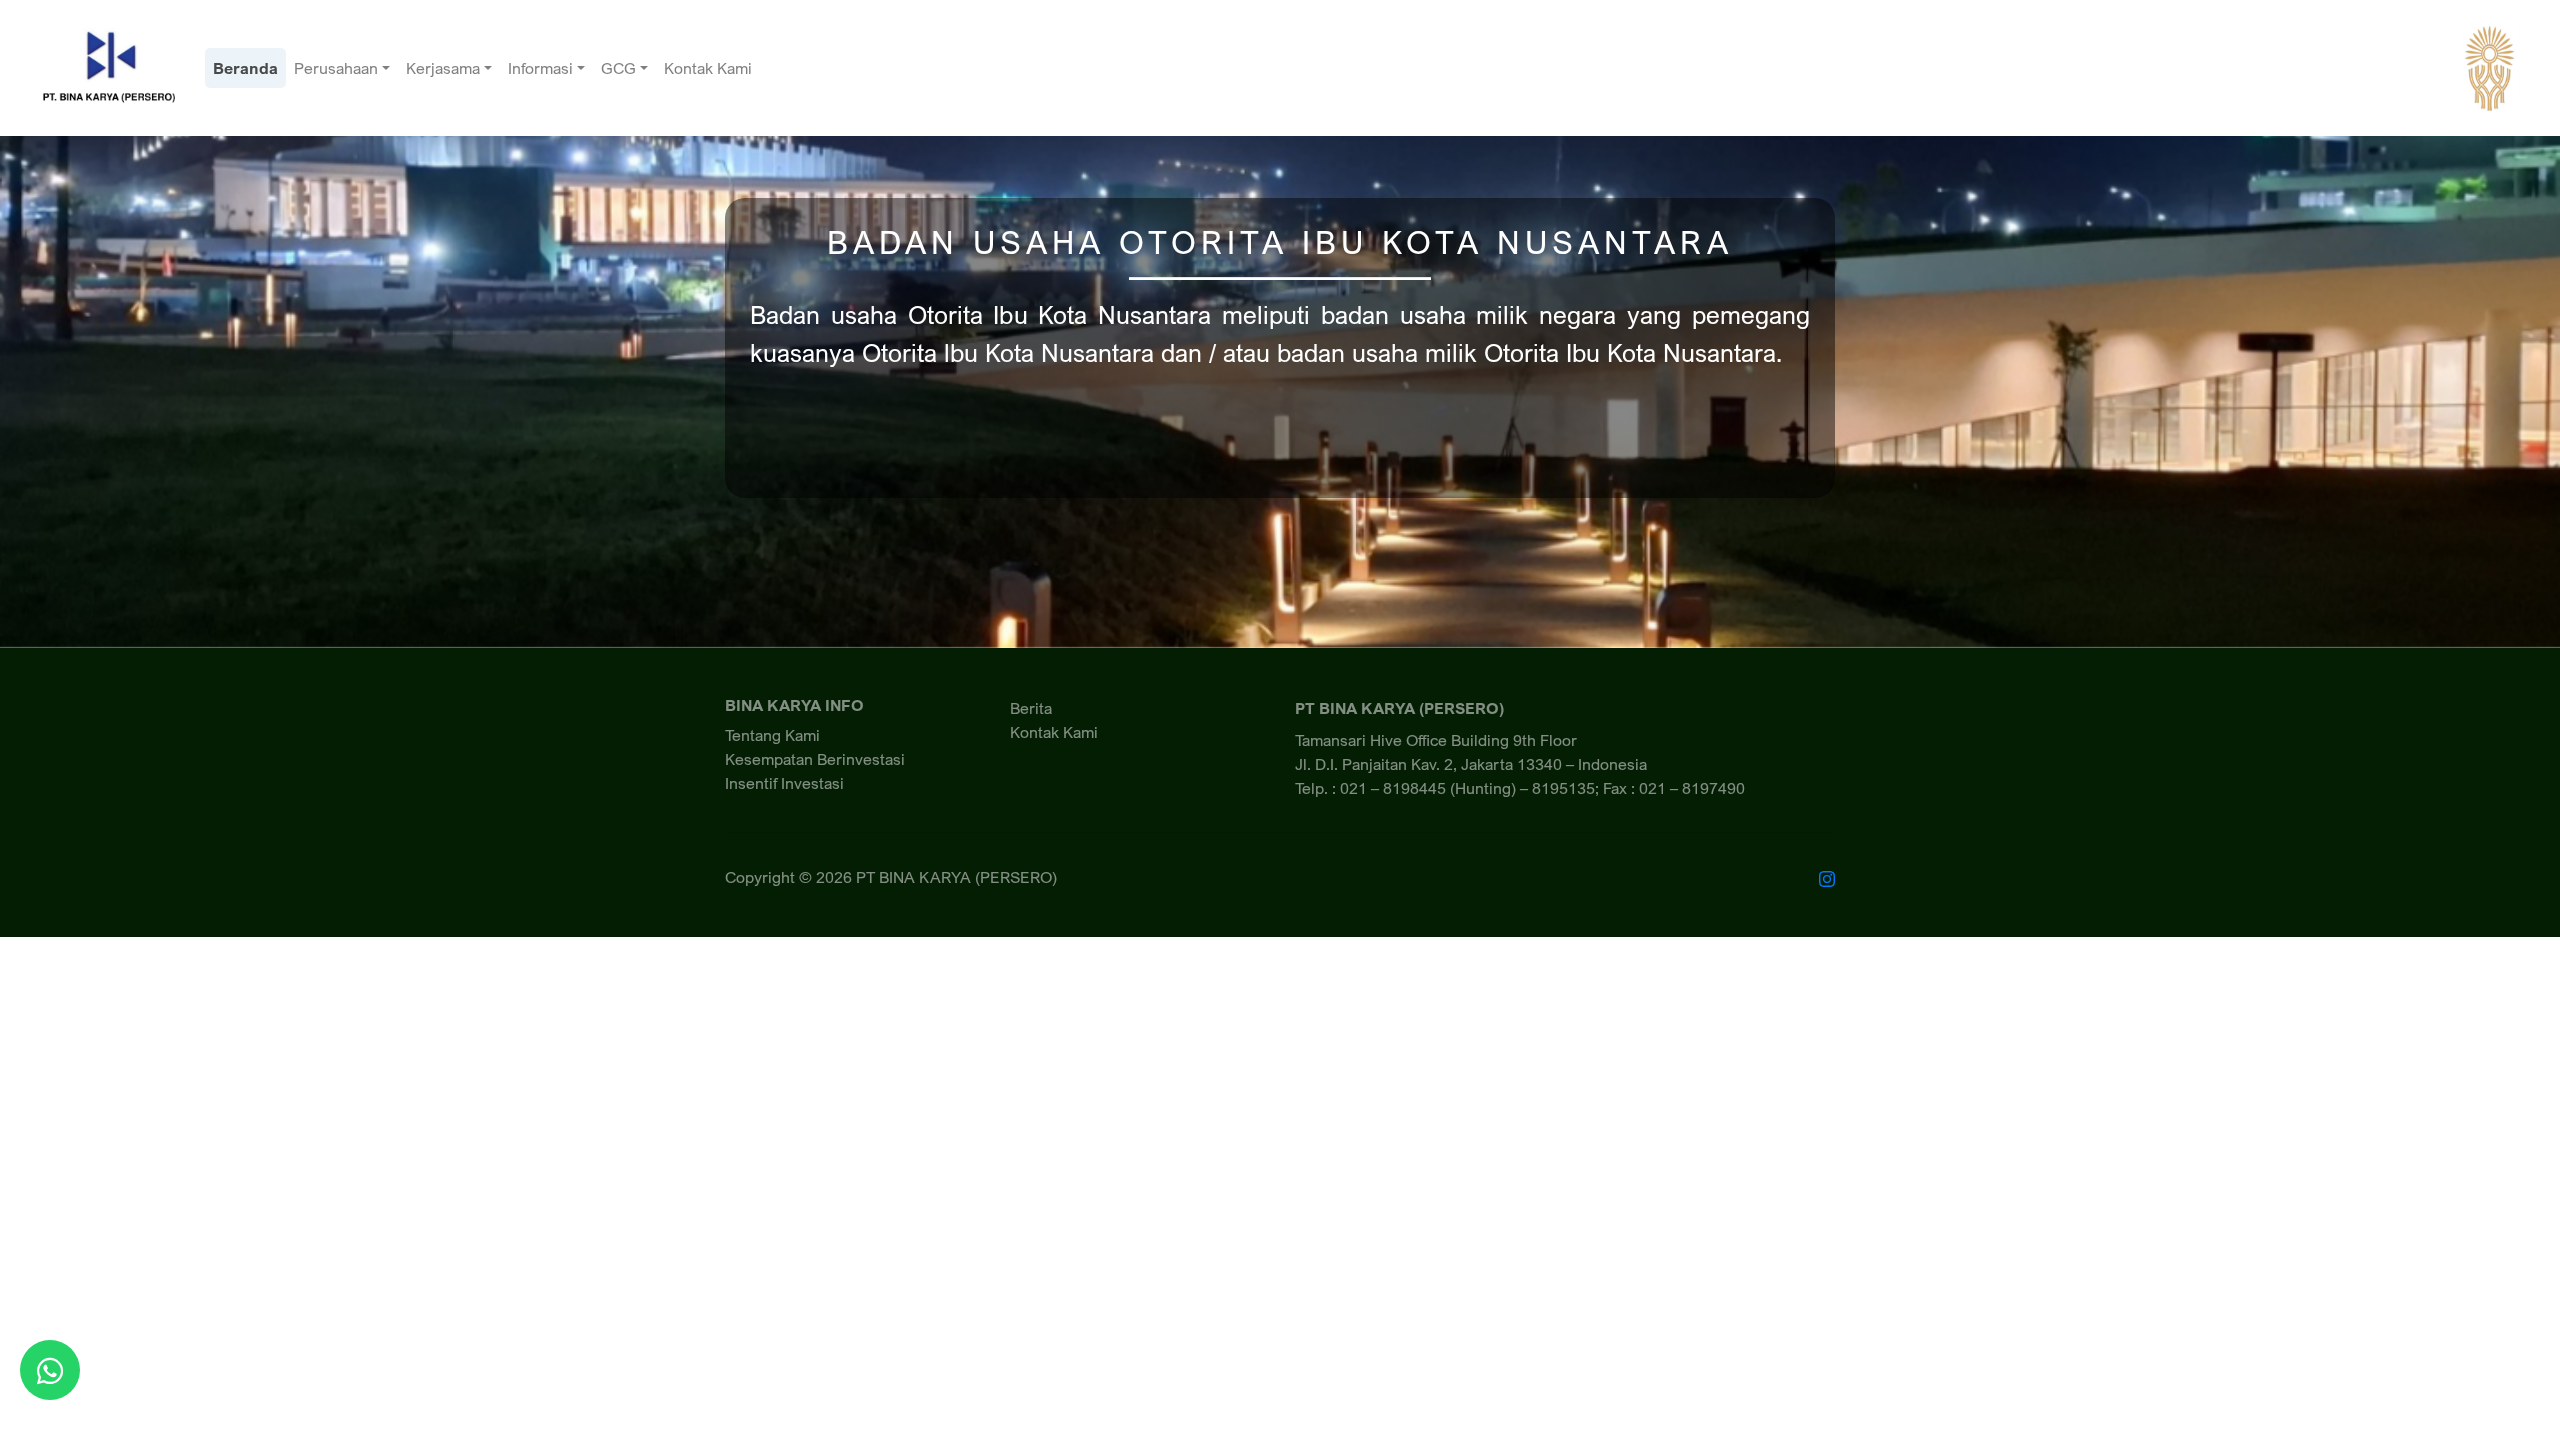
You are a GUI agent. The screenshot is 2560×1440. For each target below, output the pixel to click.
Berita (1031, 708)
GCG (618, 68)
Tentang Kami (772, 735)
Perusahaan (336, 68)
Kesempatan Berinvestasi (815, 759)
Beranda (245, 68)
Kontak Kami (708, 68)
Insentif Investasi (784, 783)
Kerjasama (443, 68)
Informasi (540, 68)
